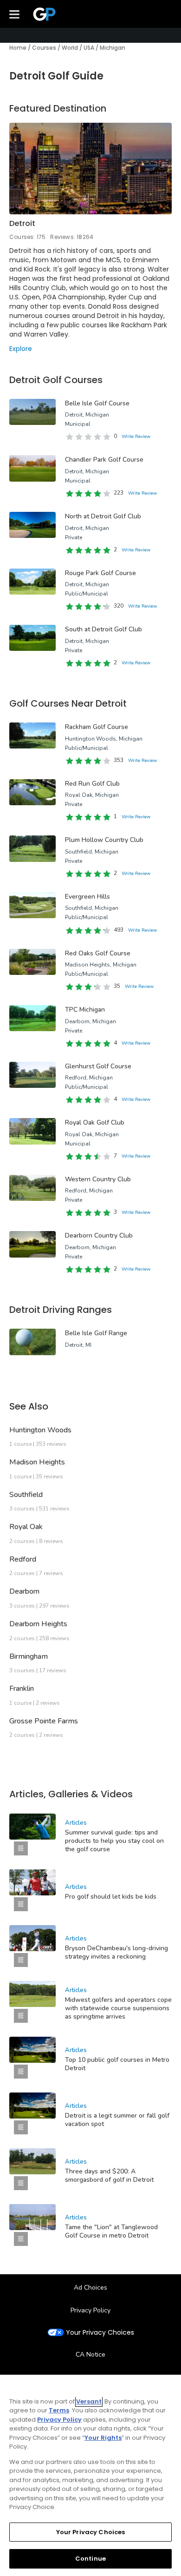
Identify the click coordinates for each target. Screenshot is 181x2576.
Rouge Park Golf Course (100, 573)
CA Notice (90, 2354)
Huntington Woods (40, 1430)
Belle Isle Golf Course (97, 403)
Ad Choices (90, 2288)
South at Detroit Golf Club (103, 629)
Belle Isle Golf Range (96, 1333)
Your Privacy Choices (100, 2333)
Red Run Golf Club (92, 784)
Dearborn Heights (38, 1624)
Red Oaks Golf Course (98, 953)
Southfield (26, 1495)
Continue (90, 2559)
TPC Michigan (85, 1010)
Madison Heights (37, 1462)
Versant (89, 2401)
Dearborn (24, 1591)
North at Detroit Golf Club (103, 516)
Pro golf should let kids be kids (111, 1897)
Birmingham (29, 1656)
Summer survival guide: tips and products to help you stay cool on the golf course (114, 1841)
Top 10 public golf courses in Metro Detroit (117, 2064)
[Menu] (14, 14)
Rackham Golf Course (97, 727)
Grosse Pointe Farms (44, 1721)
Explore (21, 349)
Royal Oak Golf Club (95, 1122)
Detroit (22, 223)
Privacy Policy (90, 2310)
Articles (76, 1823)
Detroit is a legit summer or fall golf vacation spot (117, 2120)
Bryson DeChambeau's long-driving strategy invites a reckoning (116, 1952)
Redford (23, 1559)
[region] (90, 2475)
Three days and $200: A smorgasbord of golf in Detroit (109, 2175)
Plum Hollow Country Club (104, 840)
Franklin (22, 1689)
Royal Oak (26, 1527)
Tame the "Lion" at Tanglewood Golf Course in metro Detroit (111, 2231)
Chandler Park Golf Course (104, 460)
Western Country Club (98, 1179)
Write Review (136, 437)
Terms (59, 2410)
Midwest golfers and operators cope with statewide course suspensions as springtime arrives (118, 2008)
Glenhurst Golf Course (98, 1066)
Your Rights (103, 2438)
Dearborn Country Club (99, 1235)
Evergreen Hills (87, 897)
